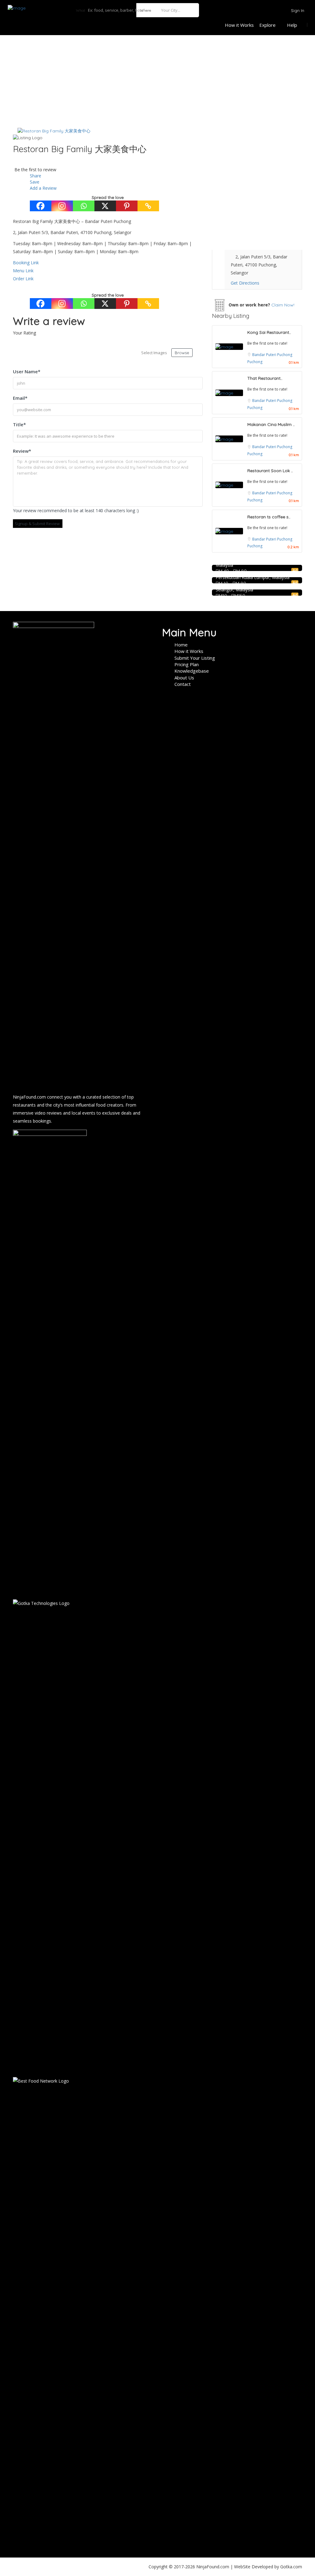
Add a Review (43, 188)
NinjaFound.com (29, 1097)
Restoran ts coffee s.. (269, 517)
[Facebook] (41, 206)
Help (292, 25)
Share (35, 176)
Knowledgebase (192, 671)
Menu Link (23, 271)
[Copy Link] (148, 206)
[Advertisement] (157, 81)
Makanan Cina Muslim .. (271, 424)
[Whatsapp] (84, 206)
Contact (183, 684)
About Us (184, 678)
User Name (27, 371)
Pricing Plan (187, 664)
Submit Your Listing (195, 658)
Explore (267, 25)
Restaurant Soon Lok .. (270, 471)
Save (34, 182)
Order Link (23, 279)
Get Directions (245, 283)
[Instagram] (62, 206)
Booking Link (26, 263)
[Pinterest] (127, 206)
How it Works (239, 25)
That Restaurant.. (265, 378)
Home (181, 645)
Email (20, 398)
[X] (105, 206)
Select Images (154, 353)
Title (19, 424)
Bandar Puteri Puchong (272, 355)
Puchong (255, 362)
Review (22, 451)
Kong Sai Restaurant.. (269, 332)
